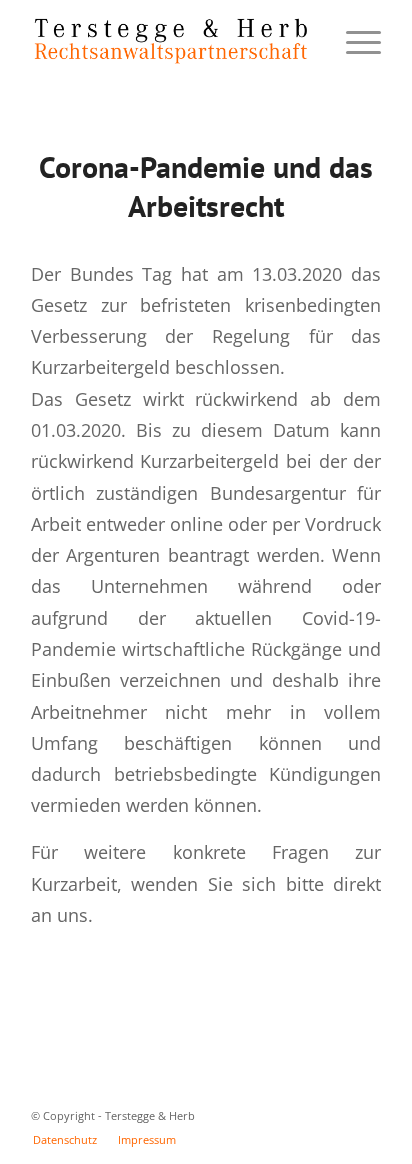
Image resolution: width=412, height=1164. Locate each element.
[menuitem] (65, 1140)
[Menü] (353, 41)
